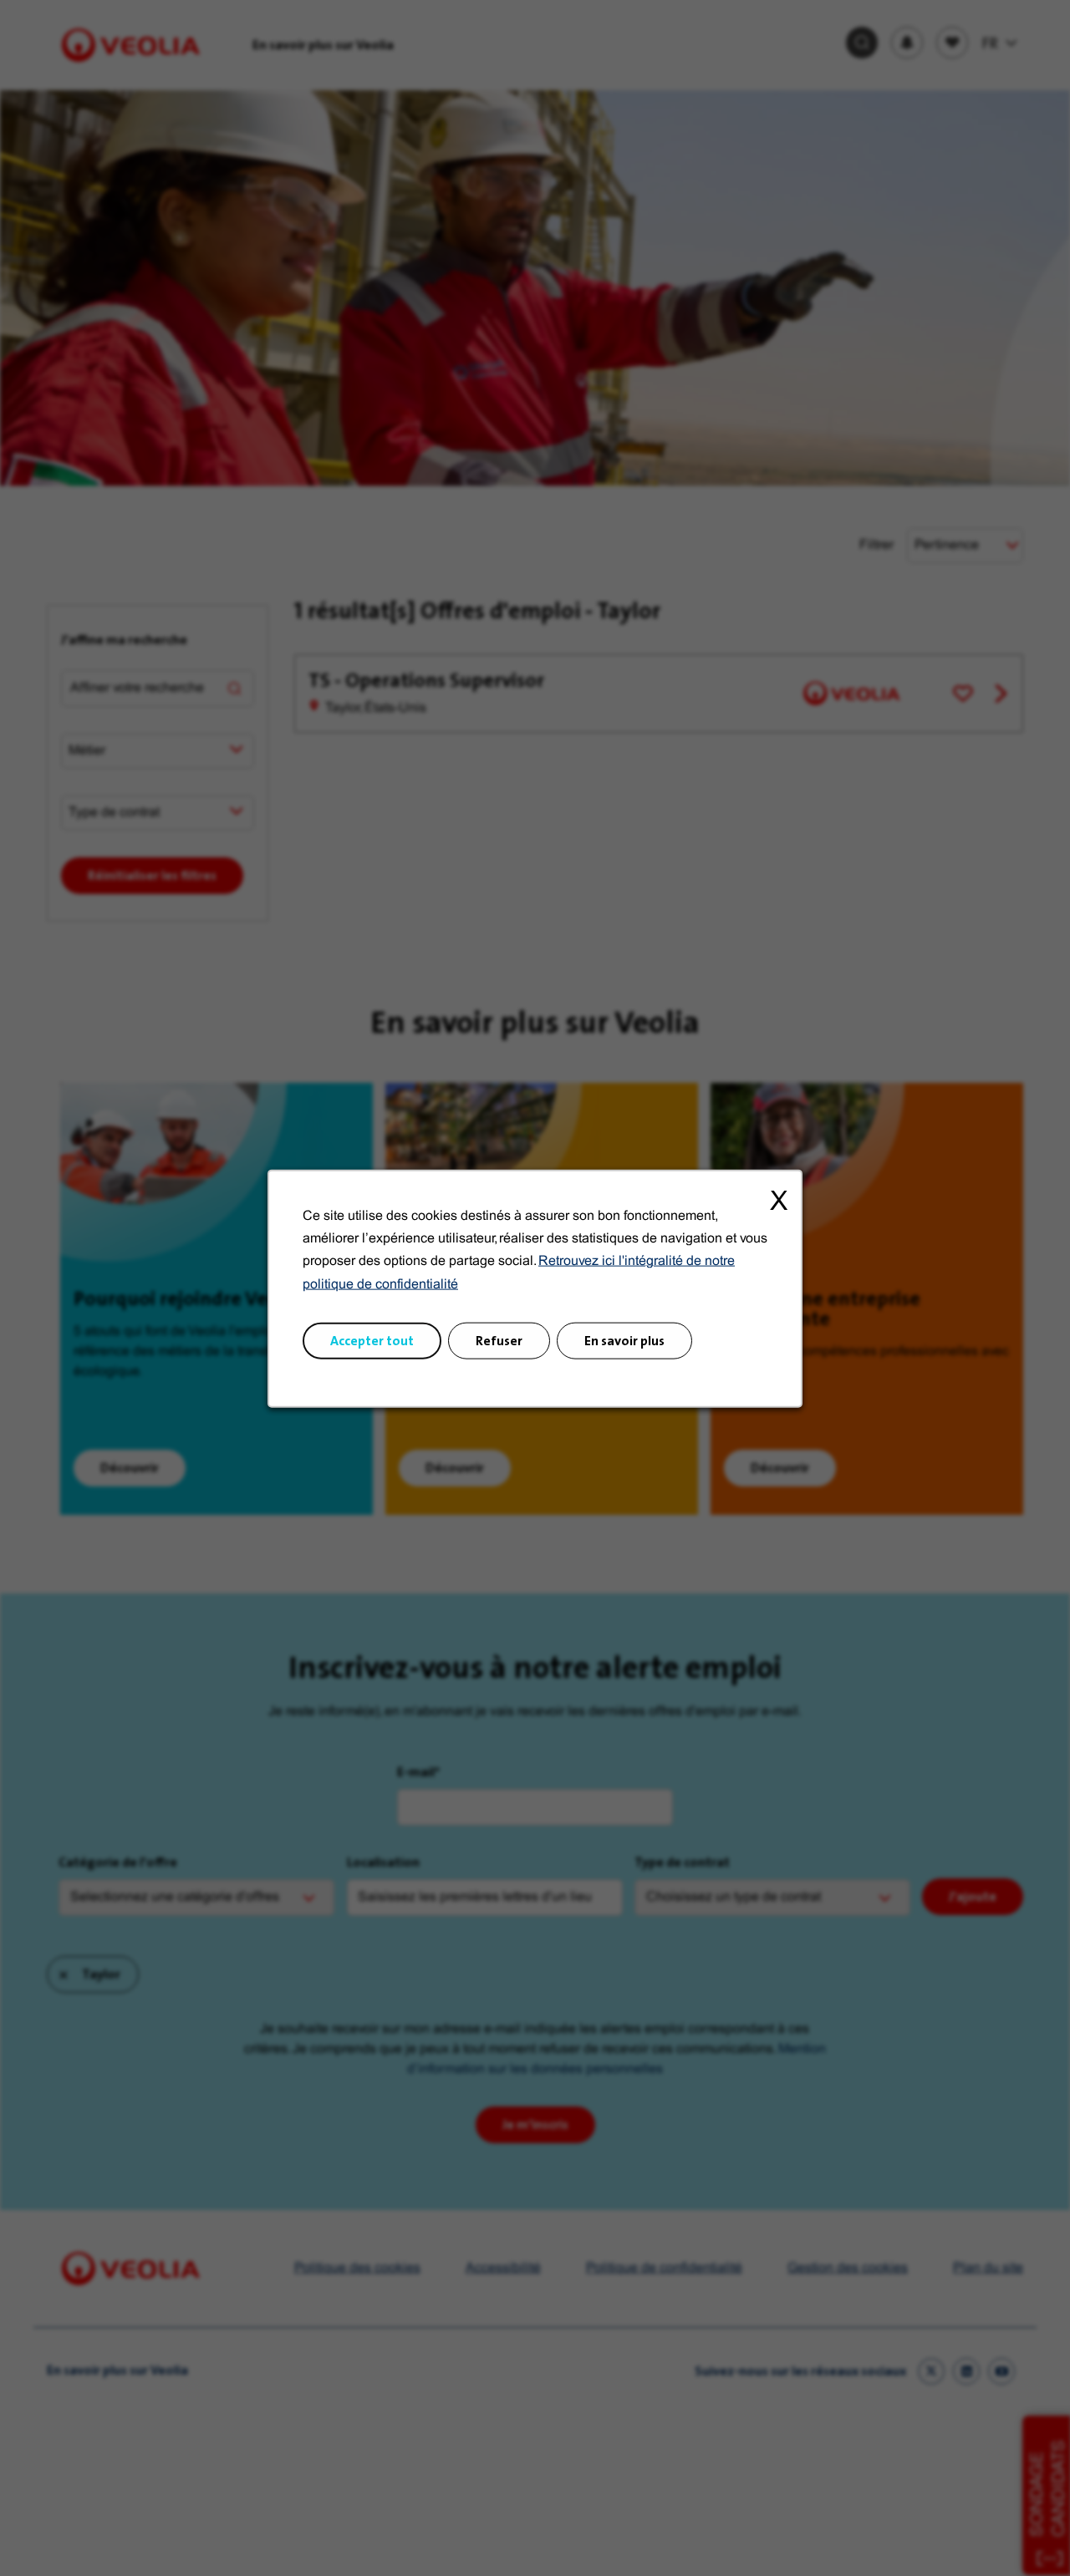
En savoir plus (624, 1340)
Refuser (499, 1340)
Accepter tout (372, 1340)
